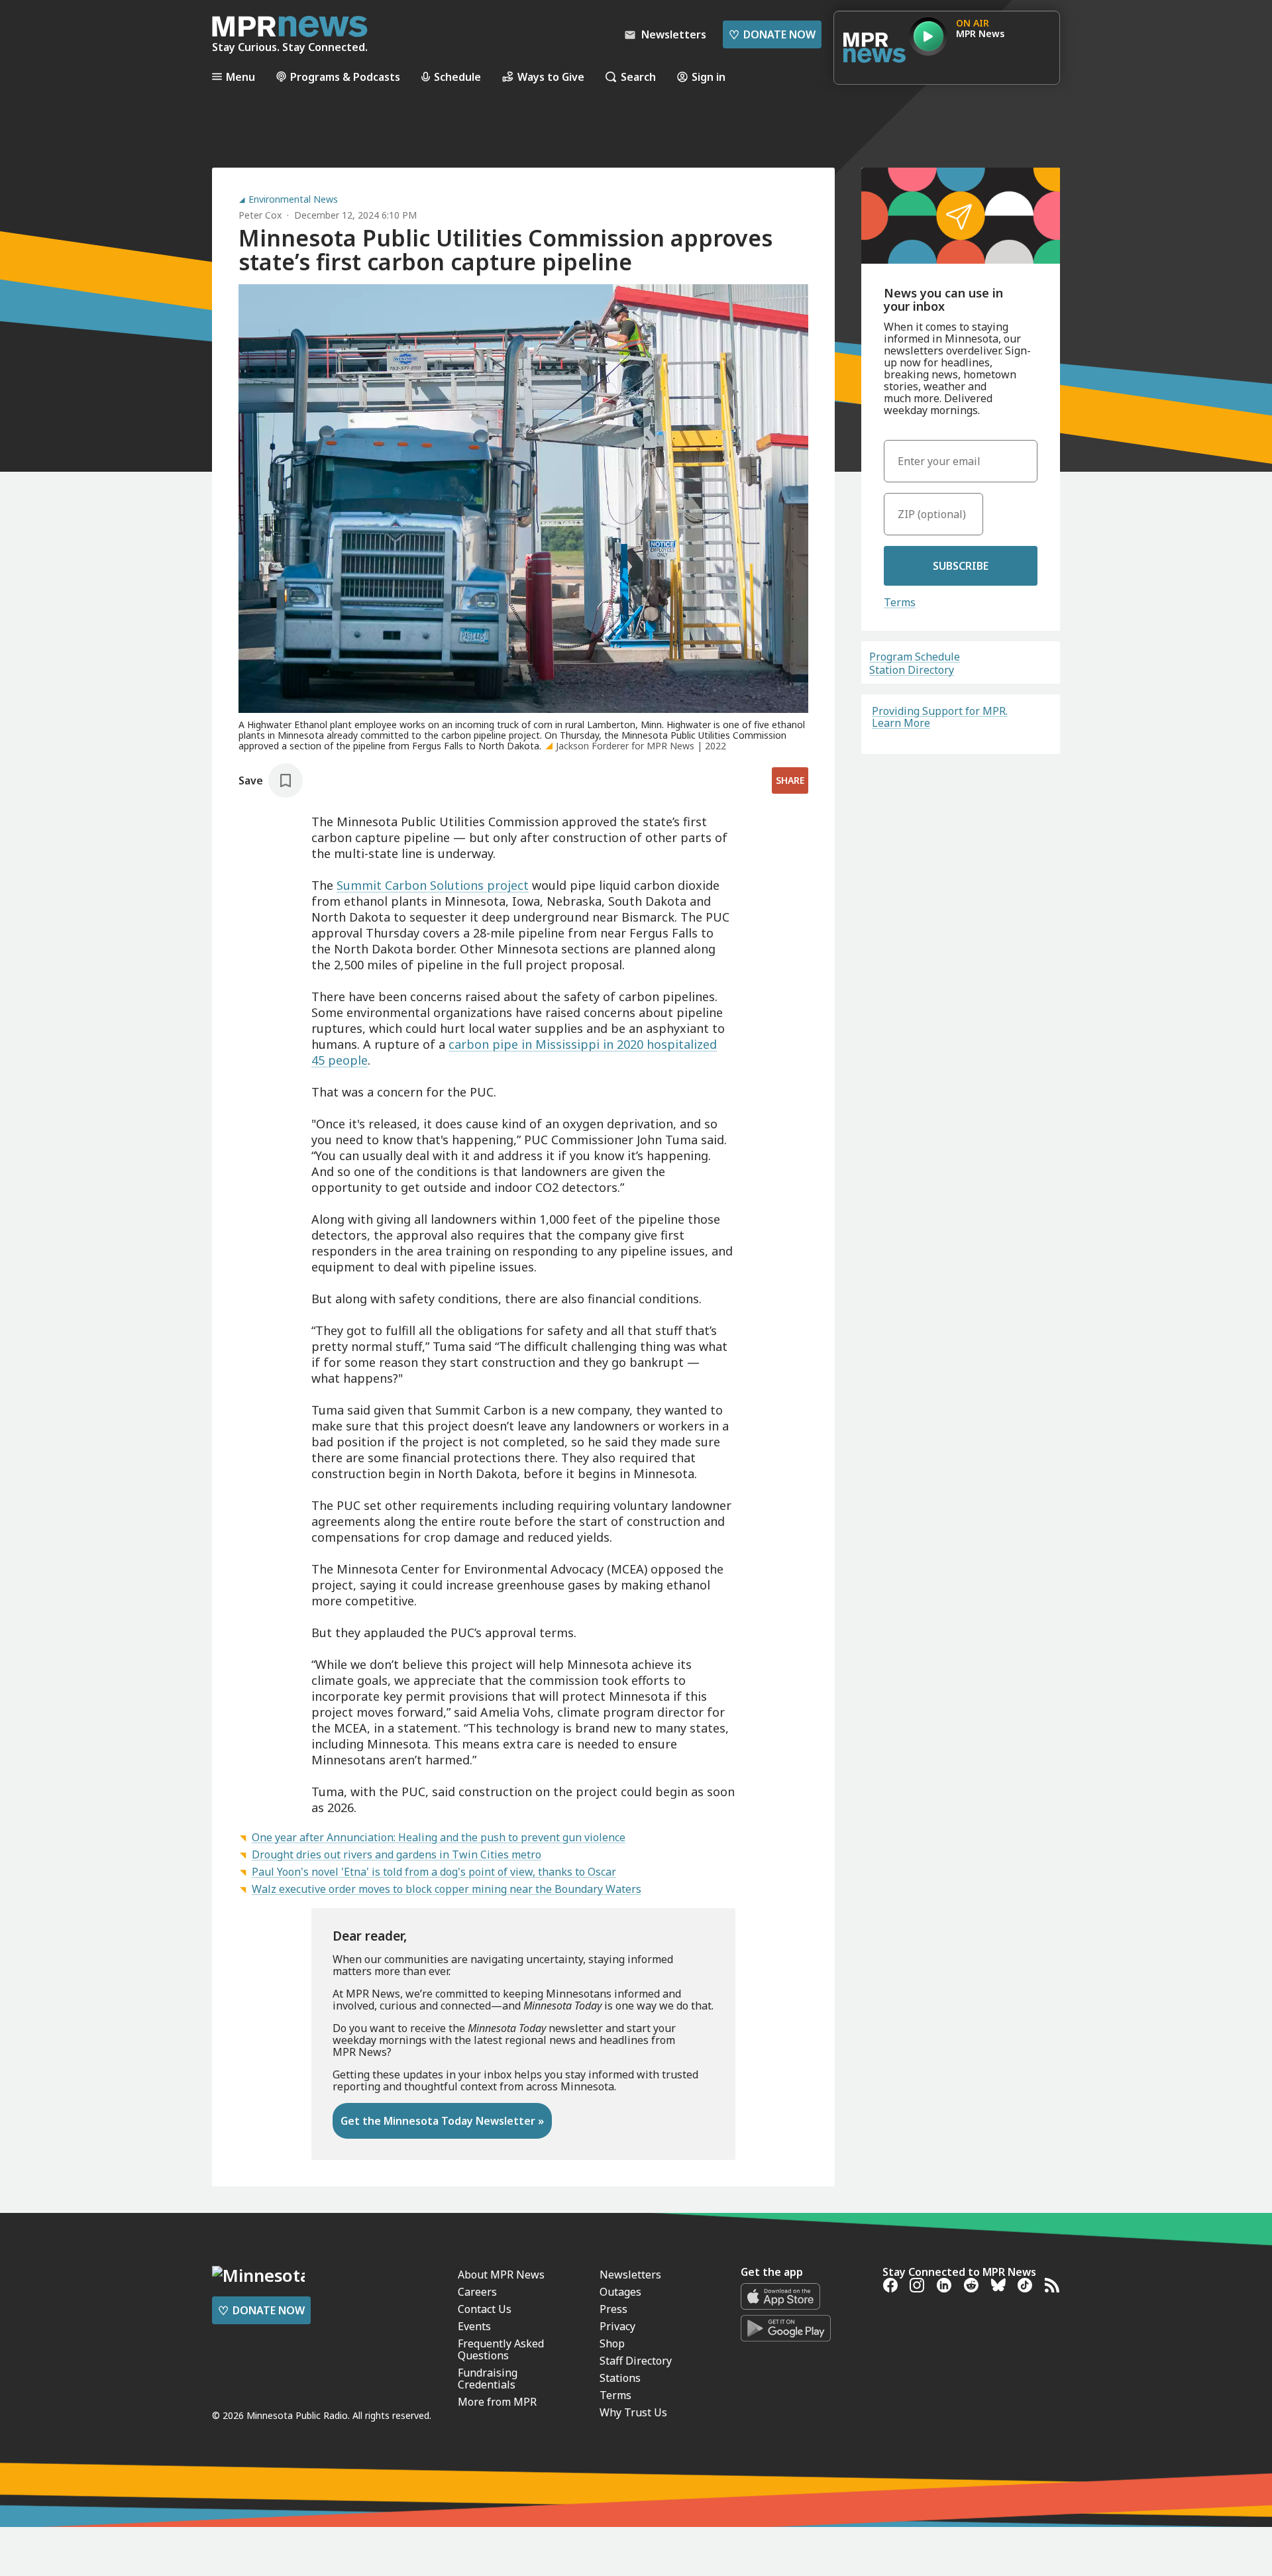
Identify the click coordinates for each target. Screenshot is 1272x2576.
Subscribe (961, 566)
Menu (240, 77)
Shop (612, 2343)
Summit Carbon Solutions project (433, 885)
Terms (900, 602)
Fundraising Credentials (488, 2379)
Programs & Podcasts (345, 77)
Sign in (709, 77)
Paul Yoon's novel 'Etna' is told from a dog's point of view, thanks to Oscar (434, 1872)
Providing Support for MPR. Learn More (940, 717)
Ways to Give (551, 77)
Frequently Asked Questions (501, 2349)
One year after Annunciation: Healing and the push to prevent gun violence (439, 1837)
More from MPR (497, 2402)
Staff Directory (636, 2361)
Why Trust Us (633, 2412)
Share (790, 780)
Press (613, 2309)
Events (474, 2326)
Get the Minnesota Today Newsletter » (442, 2121)
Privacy (617, 2326)
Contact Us (485, 2309)
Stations (620, 2378)
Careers (477, 2292)
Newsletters (630, 2275)
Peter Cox (260, 215)
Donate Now (772, 34)
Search (638, 77)
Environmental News (293, 199)
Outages (620, 2292)
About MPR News (501, 2275)
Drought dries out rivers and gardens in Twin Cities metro (397, 1854)
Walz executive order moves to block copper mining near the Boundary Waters (447, 1889)
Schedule (457, 77)
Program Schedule (915, 657)
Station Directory (912, 670)
